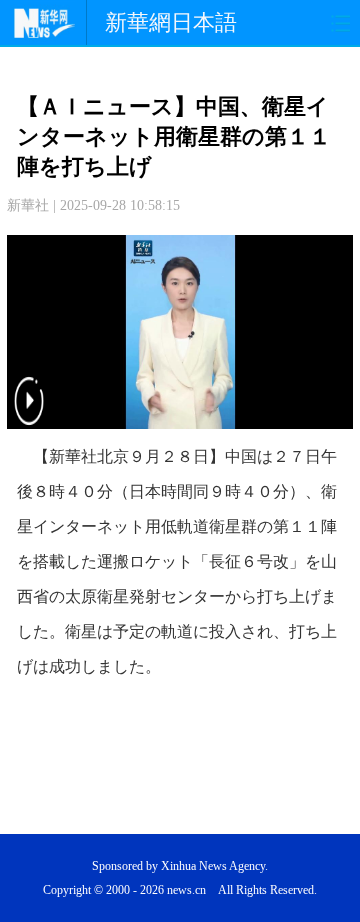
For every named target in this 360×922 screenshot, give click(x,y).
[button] (29, 413)
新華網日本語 (171, 22)
